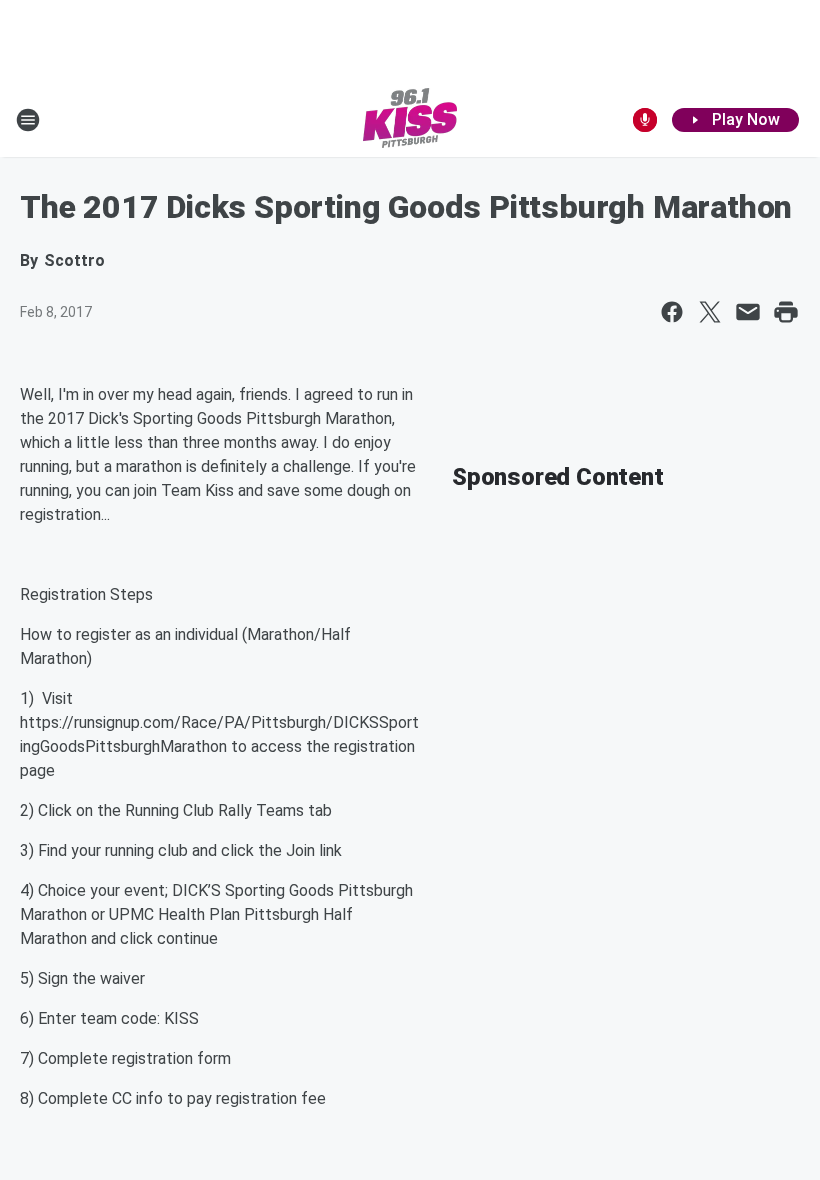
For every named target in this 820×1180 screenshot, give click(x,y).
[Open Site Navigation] (28, 120)
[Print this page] (786, 312)
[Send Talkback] (645, 120)
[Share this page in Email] (748, 312)
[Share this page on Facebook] (672, 312)
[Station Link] (410, 120)
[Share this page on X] (710, 312)
